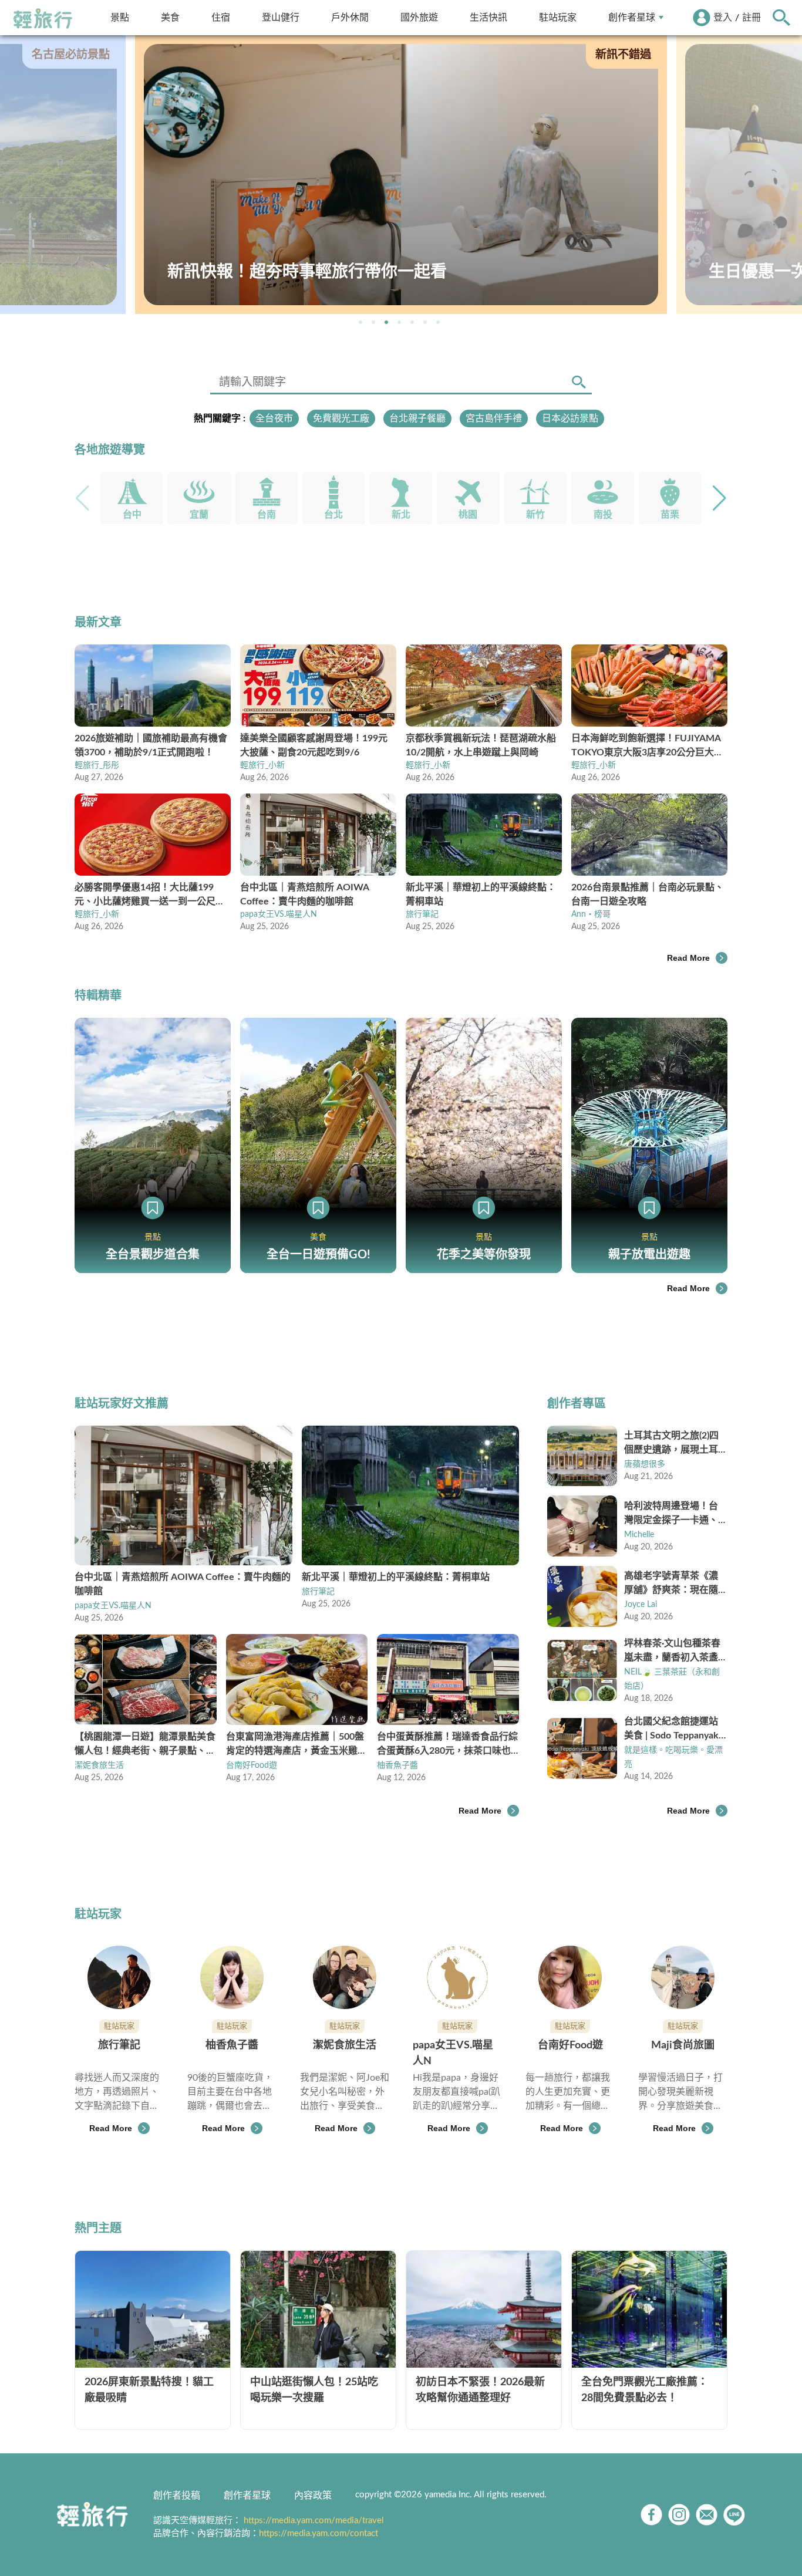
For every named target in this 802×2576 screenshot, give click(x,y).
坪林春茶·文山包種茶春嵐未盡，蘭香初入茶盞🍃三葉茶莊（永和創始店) (672, 1652)
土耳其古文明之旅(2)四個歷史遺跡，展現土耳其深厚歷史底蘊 (671, 1444)
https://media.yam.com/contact (319, 2533)
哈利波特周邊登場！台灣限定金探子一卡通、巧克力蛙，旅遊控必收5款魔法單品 (674, 1514)
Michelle (639, 1535)
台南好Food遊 (252, 1765)
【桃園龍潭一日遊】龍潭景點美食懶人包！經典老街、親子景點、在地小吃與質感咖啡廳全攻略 (145, 1745)
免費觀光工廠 (341, 418)
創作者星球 (632, 17)
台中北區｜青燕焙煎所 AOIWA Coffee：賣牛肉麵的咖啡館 (183, 1584)
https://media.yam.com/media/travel (314, 2521)
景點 (120, 17)
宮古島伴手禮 (494, 418)
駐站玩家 (558, 17)
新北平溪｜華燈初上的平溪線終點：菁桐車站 (396, 1577)
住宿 (221, 17)
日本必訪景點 (570, 418)
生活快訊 (488, 17)
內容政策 (313, 2496)
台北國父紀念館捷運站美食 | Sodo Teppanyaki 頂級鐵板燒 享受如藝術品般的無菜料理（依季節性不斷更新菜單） (673, 1730)
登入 (723, 18)
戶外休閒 (350, 17)
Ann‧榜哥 (591, 914)
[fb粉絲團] (651, 2515)
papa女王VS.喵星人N (279, 914)
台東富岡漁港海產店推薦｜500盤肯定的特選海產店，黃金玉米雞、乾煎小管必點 (296, 1745)
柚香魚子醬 (397, 1765)
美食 (170, 17)
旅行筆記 (422, 914)
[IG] (679, 2515)
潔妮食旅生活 (99, 1765)
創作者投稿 (177, 2496)
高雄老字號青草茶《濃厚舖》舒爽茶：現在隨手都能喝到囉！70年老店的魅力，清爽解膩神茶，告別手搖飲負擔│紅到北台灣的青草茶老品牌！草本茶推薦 (675, 1584)
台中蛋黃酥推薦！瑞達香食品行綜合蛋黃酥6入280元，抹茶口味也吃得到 (447, 1745)
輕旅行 (43, 19)
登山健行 (281, 17)
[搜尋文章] (579, 382)
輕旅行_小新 (262, 765)
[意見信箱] (707, 2515)
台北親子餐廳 (417, 418)
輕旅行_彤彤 (97, 765)
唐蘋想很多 (645, 1464)
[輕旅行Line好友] (734, 2515)
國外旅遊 (419, 17)
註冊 (752, 18)
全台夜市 (274, 418)
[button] (360, 322)
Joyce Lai (641, 1605)
